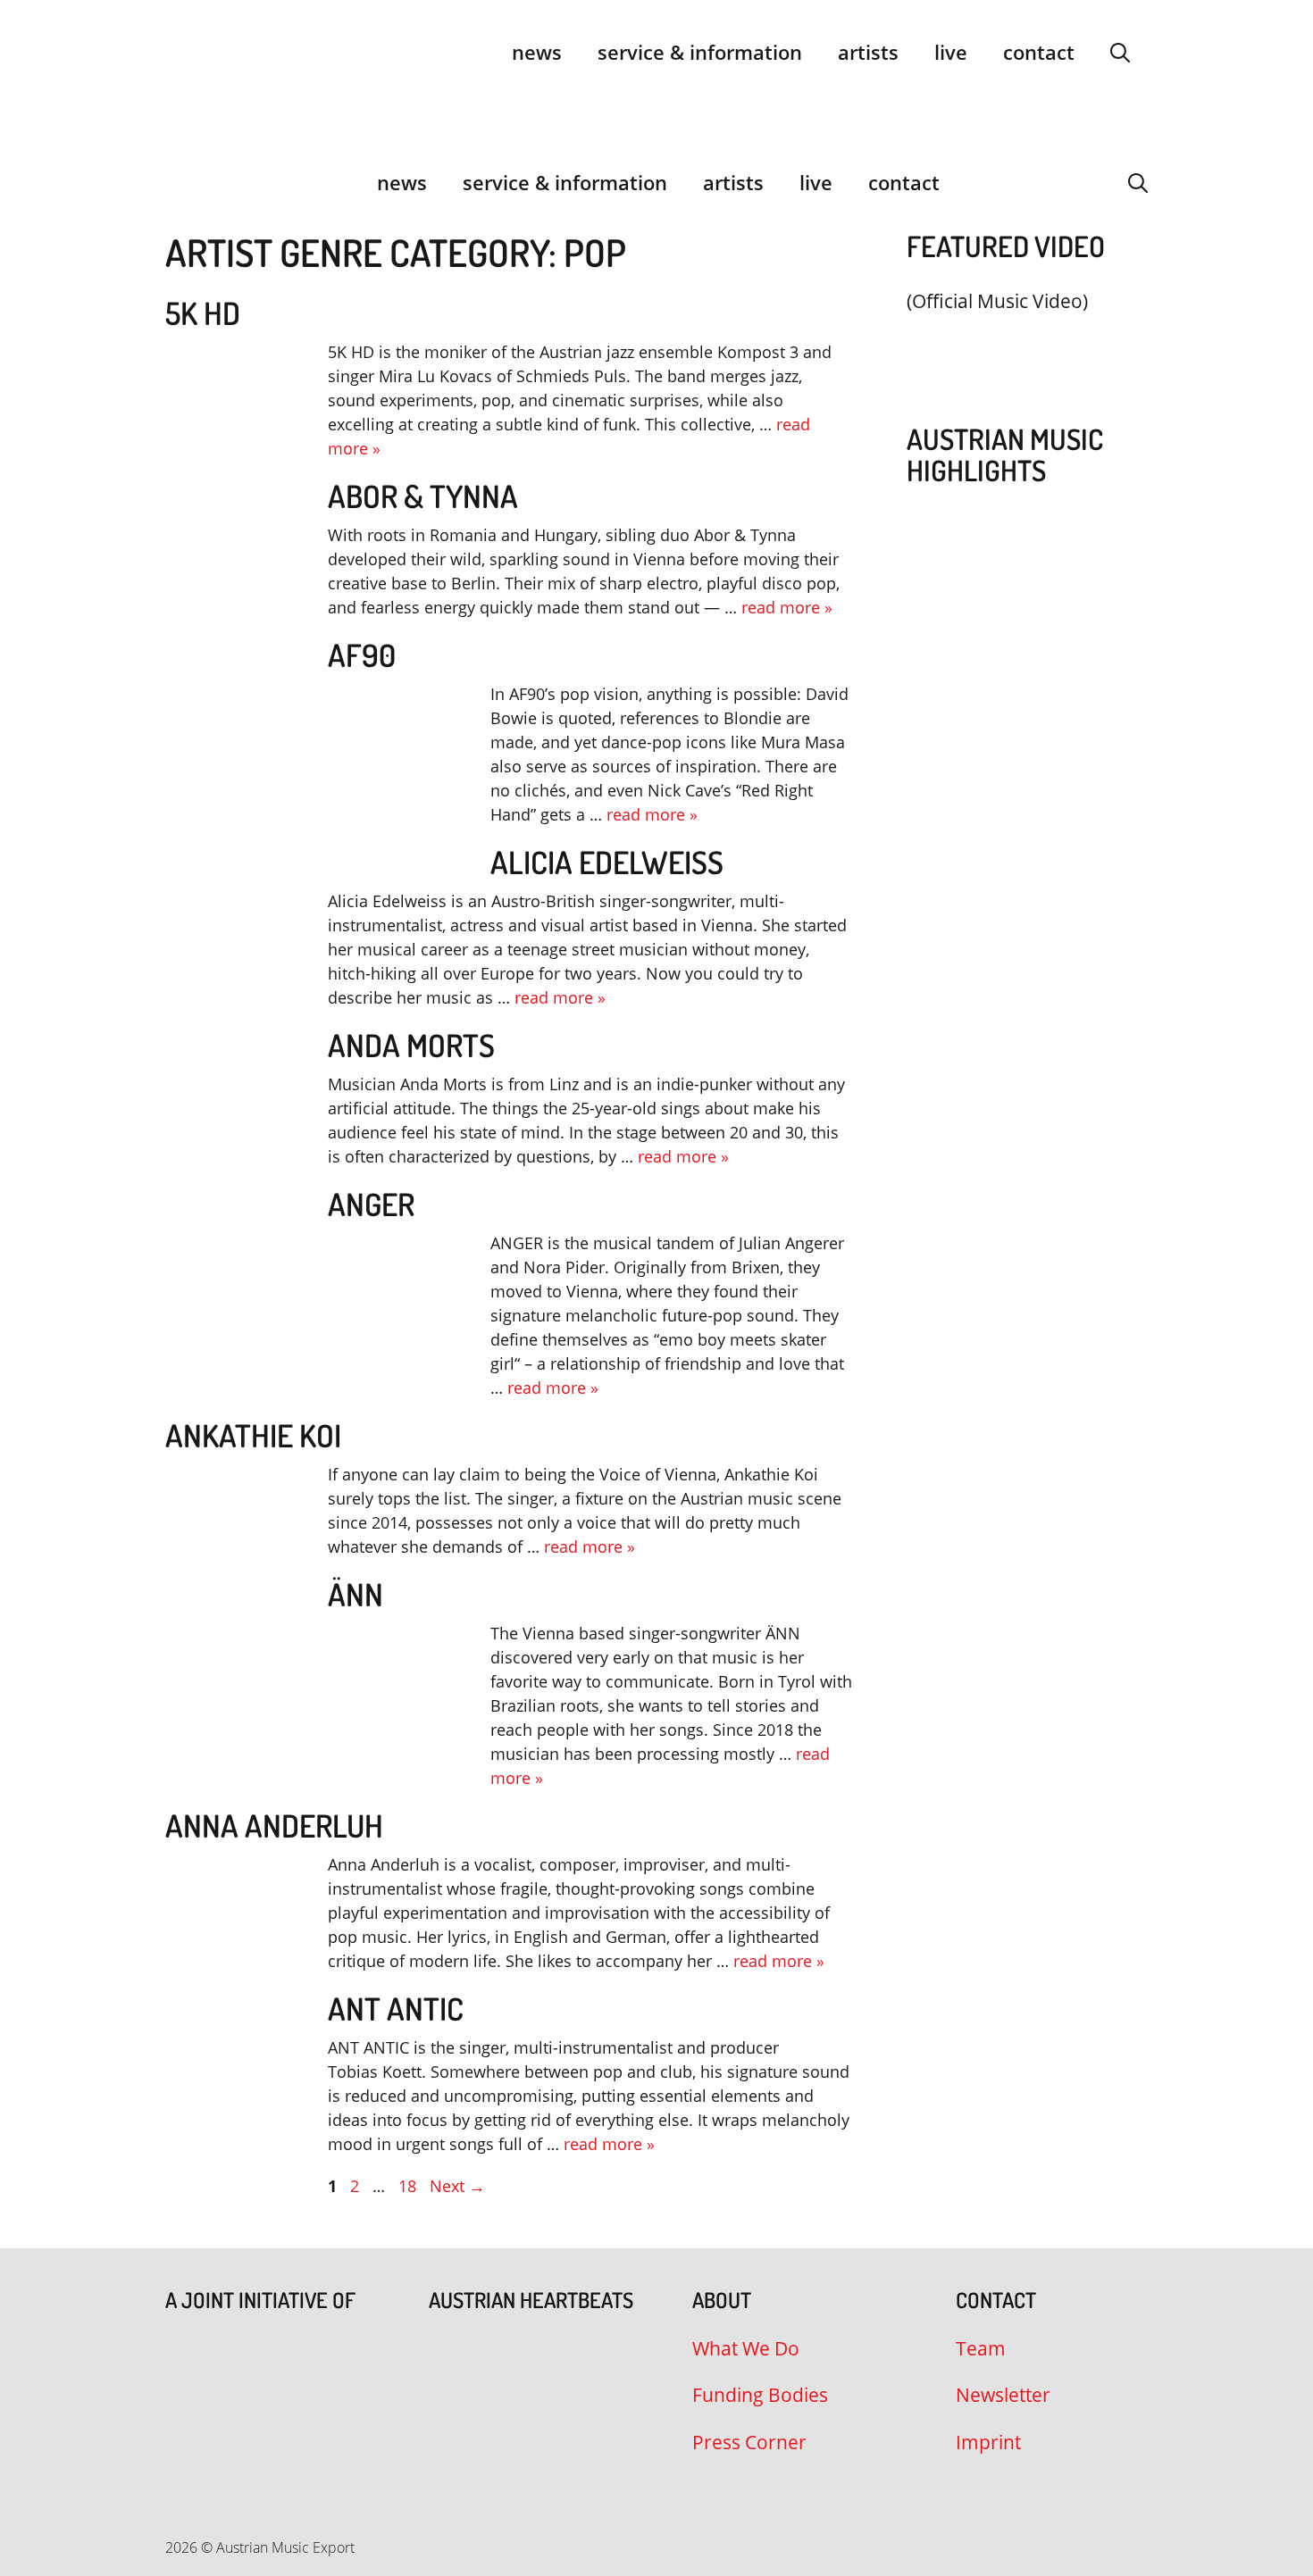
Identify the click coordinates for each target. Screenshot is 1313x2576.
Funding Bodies (760, 2395)
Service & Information (700, 52)
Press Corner (749, 2442)
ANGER (371, 1204)
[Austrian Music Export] (177, 182)
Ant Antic (396, 2008)
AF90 (362, 654)
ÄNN (355, 1594)
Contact (1039, 52)
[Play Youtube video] (1018, 343)
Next (457, 2186)
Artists (868, 52)
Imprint (988, 2442)
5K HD (203, 313)
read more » (787, 607)
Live (951, 52)
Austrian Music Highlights (1005, 454)
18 (409, 2186)
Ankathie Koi (253, 1435)
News (537, 52)
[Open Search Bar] (1120, 52)
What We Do (746, 2348)
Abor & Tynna (423, 496)
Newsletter (1003, 2395)
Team (981, 2348)
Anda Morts (411, 1045)
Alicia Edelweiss (607, 862)
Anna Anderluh (274, 1825)
